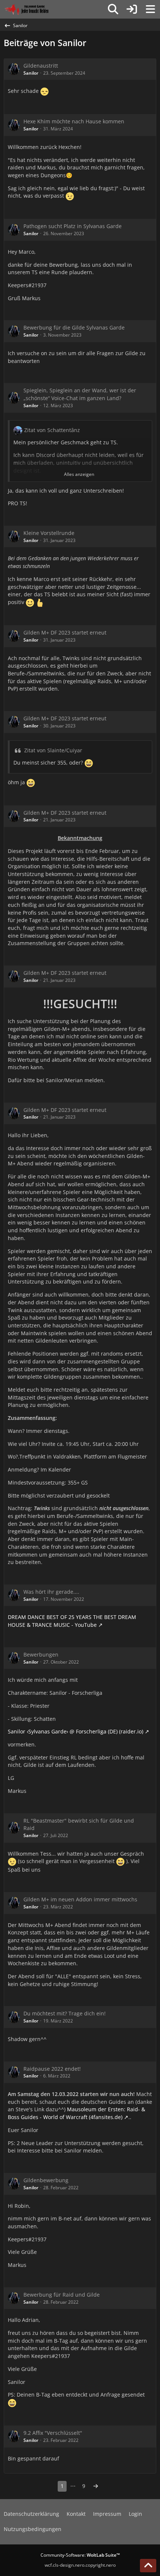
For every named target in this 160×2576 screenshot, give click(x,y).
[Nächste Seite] (96, 2486)
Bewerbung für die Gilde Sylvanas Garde (74, 327)
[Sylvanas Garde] (35, 9)
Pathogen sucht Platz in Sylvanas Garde (73, 226)
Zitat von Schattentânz (52, 430)
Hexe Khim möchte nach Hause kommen (74, 121)
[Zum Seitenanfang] (148, 2566)
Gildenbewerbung (46, 2180)
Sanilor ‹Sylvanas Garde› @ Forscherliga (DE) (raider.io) (76, 1731)
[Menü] (150, 9)
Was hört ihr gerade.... (51, 1592)
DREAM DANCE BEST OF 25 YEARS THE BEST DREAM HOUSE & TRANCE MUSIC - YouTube (72, 1621)
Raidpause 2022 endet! (52, 2069)
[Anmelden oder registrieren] (132, 9)
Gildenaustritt (41, 66)
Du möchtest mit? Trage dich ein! (65, 2013)
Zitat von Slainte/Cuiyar (53, 750)
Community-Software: (80, 2555)
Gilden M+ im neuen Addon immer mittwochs (80, 1899)
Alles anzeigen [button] (79, 474)
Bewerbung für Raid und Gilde (62, 2295)
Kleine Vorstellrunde (49, 533)
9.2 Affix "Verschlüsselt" (53, 2433)
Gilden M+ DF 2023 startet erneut (65, 632)
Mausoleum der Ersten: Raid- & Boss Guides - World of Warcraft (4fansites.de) (76, 2113)
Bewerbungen (41, 1654)
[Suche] (113, 9)
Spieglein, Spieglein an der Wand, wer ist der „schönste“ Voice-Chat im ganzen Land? (80, 394)
